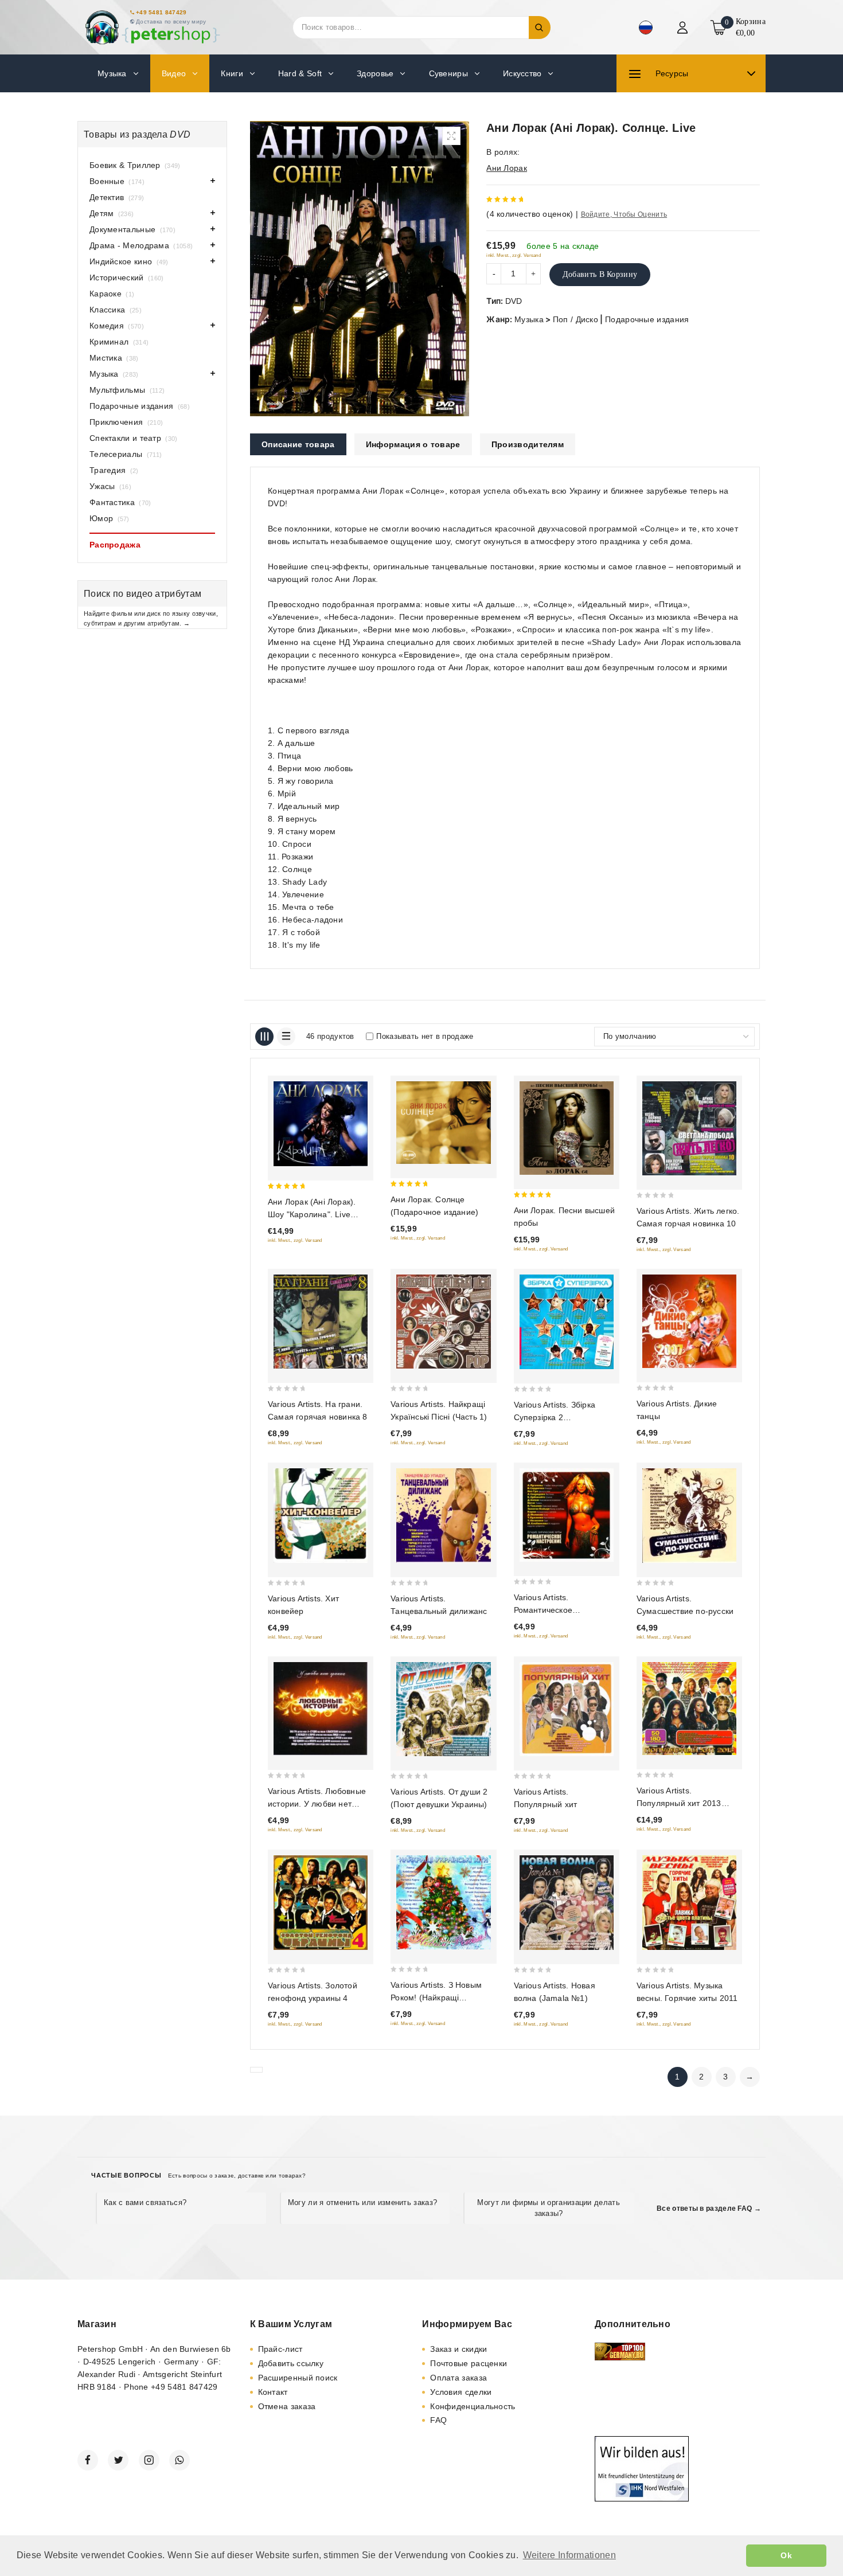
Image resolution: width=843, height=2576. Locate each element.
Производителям (528, 444)
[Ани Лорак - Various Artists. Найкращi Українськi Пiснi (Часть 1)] (443, 1322)
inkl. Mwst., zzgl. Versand (514, 255)
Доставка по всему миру (171, 22)
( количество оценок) (530, 214)
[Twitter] (118, 2460)
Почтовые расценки (469, 2363)
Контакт (273, 2392)
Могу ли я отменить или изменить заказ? (362, 2202)
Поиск (540, 28)
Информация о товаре (413, 444)
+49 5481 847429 (161, 12)
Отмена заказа (287, 2406)
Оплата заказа (458, 2378)
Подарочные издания (647, 319)
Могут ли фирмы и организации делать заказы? (549, 2208)
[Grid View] (264, 1037)
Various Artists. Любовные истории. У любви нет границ (317, 1804)
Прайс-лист (280, 2349)
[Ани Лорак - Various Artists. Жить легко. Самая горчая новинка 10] (689, 1128)
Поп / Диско (575, 319)
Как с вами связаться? (145, 2202)
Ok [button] (786, 2555)
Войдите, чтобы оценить (624, 214)
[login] (684, 28)
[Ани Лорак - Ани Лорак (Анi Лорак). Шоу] (321, 1124)
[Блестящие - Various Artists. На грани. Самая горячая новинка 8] (321, 1322)
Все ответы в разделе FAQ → (709, 2208)
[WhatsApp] (179, 2460)
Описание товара (298, 444)
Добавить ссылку (291, 2363)
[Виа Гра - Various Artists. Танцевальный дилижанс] (443, 1516)
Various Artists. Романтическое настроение (543, 1610)
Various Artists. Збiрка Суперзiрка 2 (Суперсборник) (555, 1417)
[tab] (298, 444)
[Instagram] (149, 2460)
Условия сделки (461, 2392)
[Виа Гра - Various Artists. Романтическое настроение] (567, 1515)
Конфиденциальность (473, 2406)
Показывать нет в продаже (425, 1036)
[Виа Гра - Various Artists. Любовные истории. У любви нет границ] (321, 1709)
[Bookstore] (152, 27)
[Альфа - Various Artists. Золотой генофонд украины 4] (321, 1903)
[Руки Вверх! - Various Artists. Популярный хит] (567, 1709)
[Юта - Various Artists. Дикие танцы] (689, 1321)
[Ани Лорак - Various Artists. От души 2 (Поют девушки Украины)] (443, 1709)
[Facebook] (88, 2460)
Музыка (529, 319)
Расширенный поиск (298, 2378)
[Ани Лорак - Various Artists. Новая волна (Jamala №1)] (567, 1902)
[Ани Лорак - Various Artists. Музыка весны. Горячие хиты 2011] (689, 1902)
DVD (514, 301)
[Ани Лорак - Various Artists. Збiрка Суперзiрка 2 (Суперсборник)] (567, 1322)
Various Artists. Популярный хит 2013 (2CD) (679, 1803)
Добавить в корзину (600, 274)
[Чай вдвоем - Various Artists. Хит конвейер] (321, 1516)
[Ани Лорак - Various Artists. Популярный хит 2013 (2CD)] (689, 1709)
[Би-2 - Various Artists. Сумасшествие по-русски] (689, 1516)
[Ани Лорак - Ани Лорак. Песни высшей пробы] (567, 1128)
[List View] (286, 1037)
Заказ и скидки (458, 2349)
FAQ (438, 2420)
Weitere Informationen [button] (569, 2555)
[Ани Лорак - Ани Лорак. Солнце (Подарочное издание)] (443, 1123)
